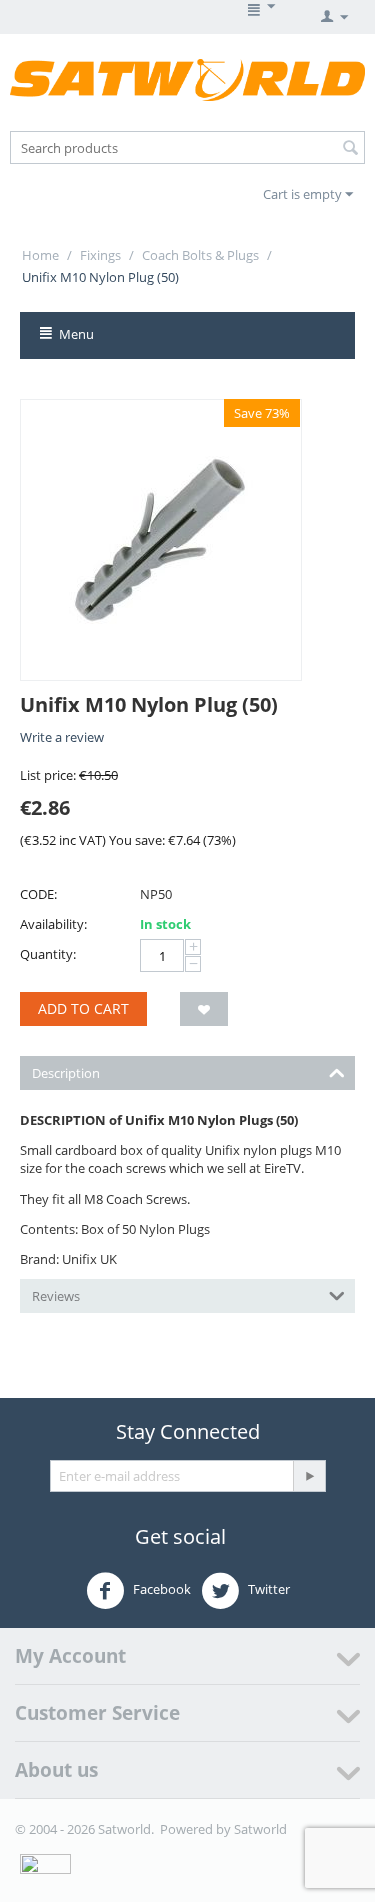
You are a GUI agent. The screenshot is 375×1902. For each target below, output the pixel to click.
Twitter (267, 1590)
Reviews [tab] (56, 1296)
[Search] (350, 149)
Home (40, 255)
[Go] (309, 1476)
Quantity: (48, 954)
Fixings (100, 255)
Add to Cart (83, 1008)
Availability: (53, 924)
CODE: (38, 894)
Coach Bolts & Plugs (200, 255)
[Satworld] (187, 79)
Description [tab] (66, 1073)
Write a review (62, 737)
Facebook (160, 1590)
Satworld (260, 1829)
